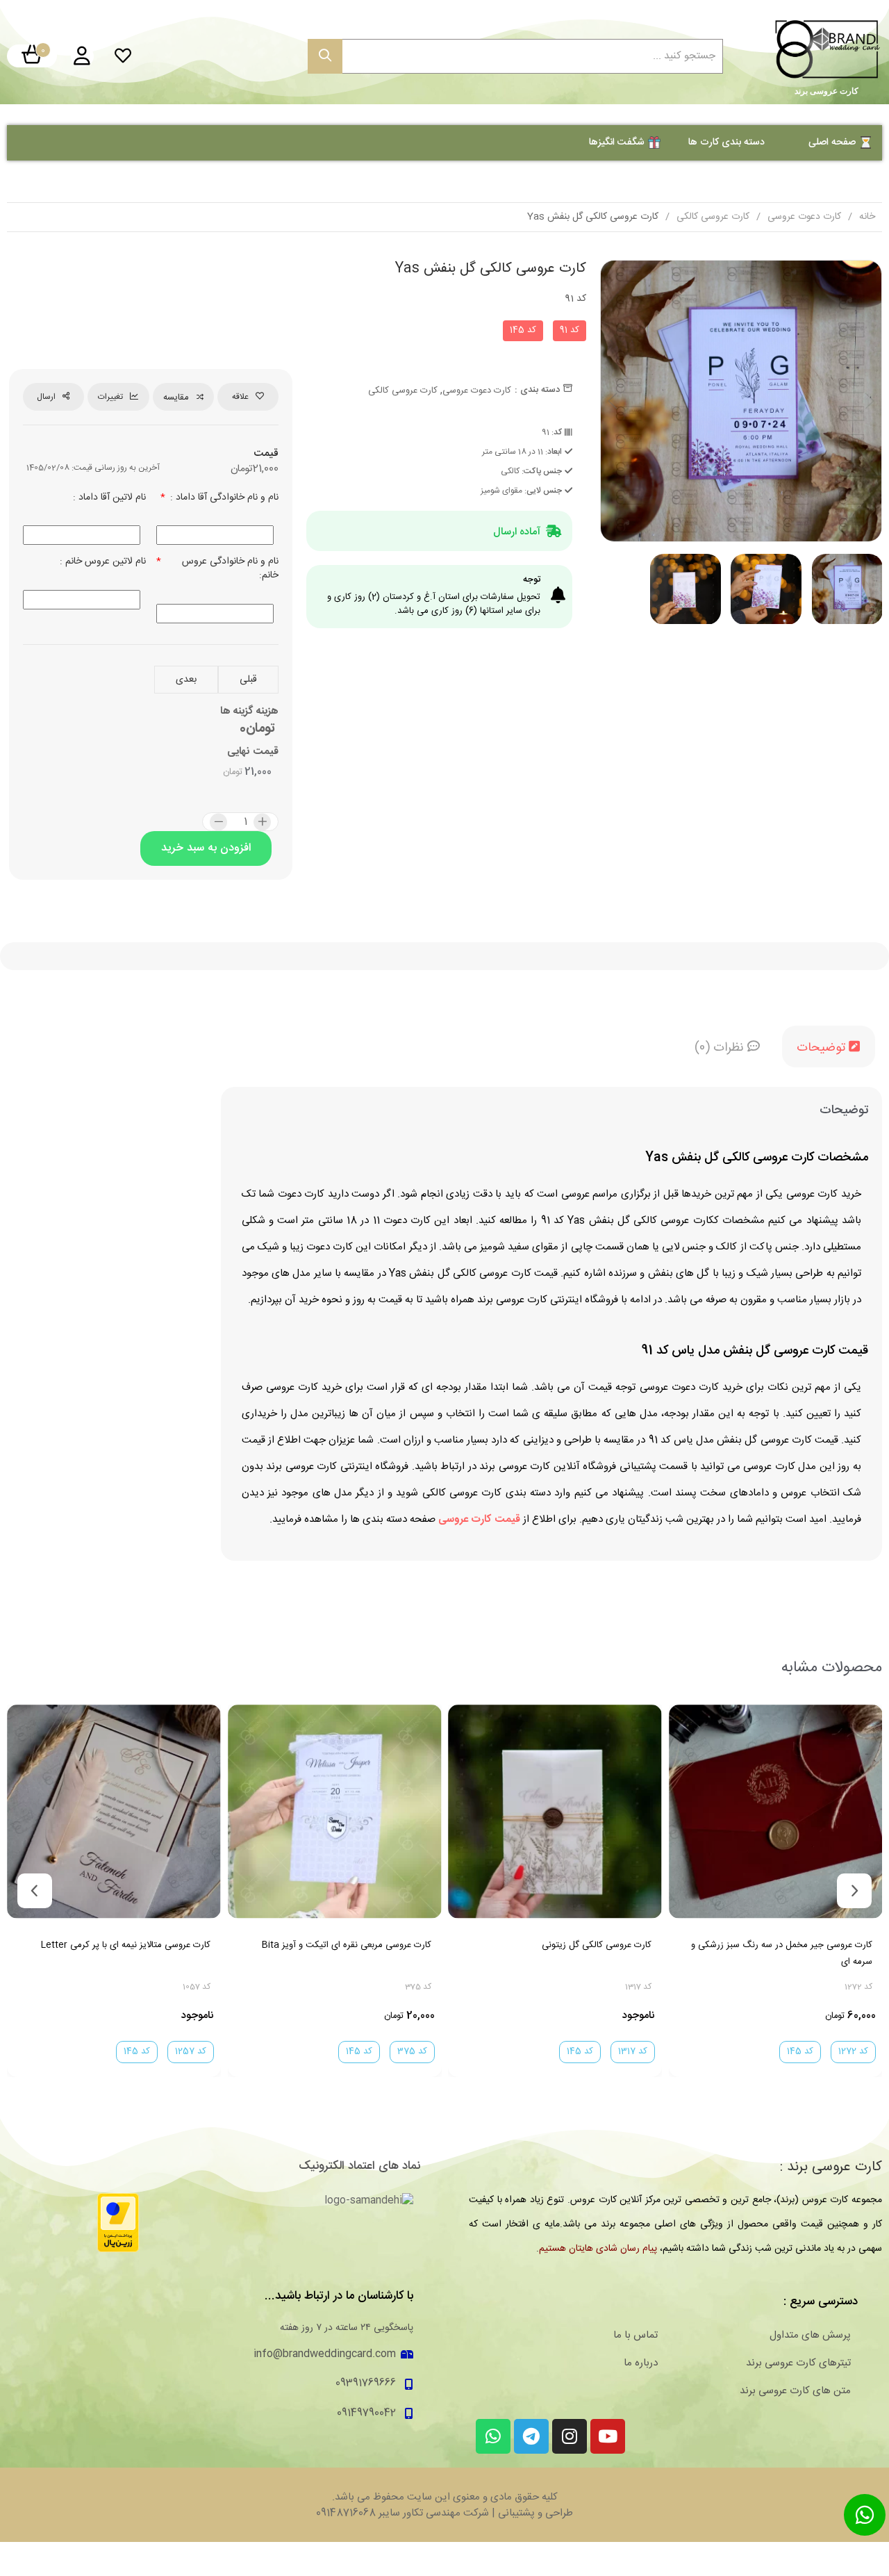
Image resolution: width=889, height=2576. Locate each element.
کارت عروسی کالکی (713, 217)
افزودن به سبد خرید (206, 848)
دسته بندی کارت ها (726, 142)
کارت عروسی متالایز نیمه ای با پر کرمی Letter (126, 1944)
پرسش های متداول (810, 2336)
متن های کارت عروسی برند (795, 2391)
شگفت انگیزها (617, 142)
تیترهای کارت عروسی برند (798, 2363)
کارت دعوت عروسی (804, 217)
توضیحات (823, 1048)
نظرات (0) (721, 1048)
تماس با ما (635, 2336)
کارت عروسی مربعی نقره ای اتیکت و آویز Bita (346, 1944)
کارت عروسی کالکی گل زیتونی (597, 1944)
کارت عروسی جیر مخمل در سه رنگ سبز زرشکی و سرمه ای (781, 1953)
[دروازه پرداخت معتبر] (118, 2223)
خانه (867, 217)
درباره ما (641, 2363)
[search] (325, 56)
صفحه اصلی (832, 142)
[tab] (829, 1047)
